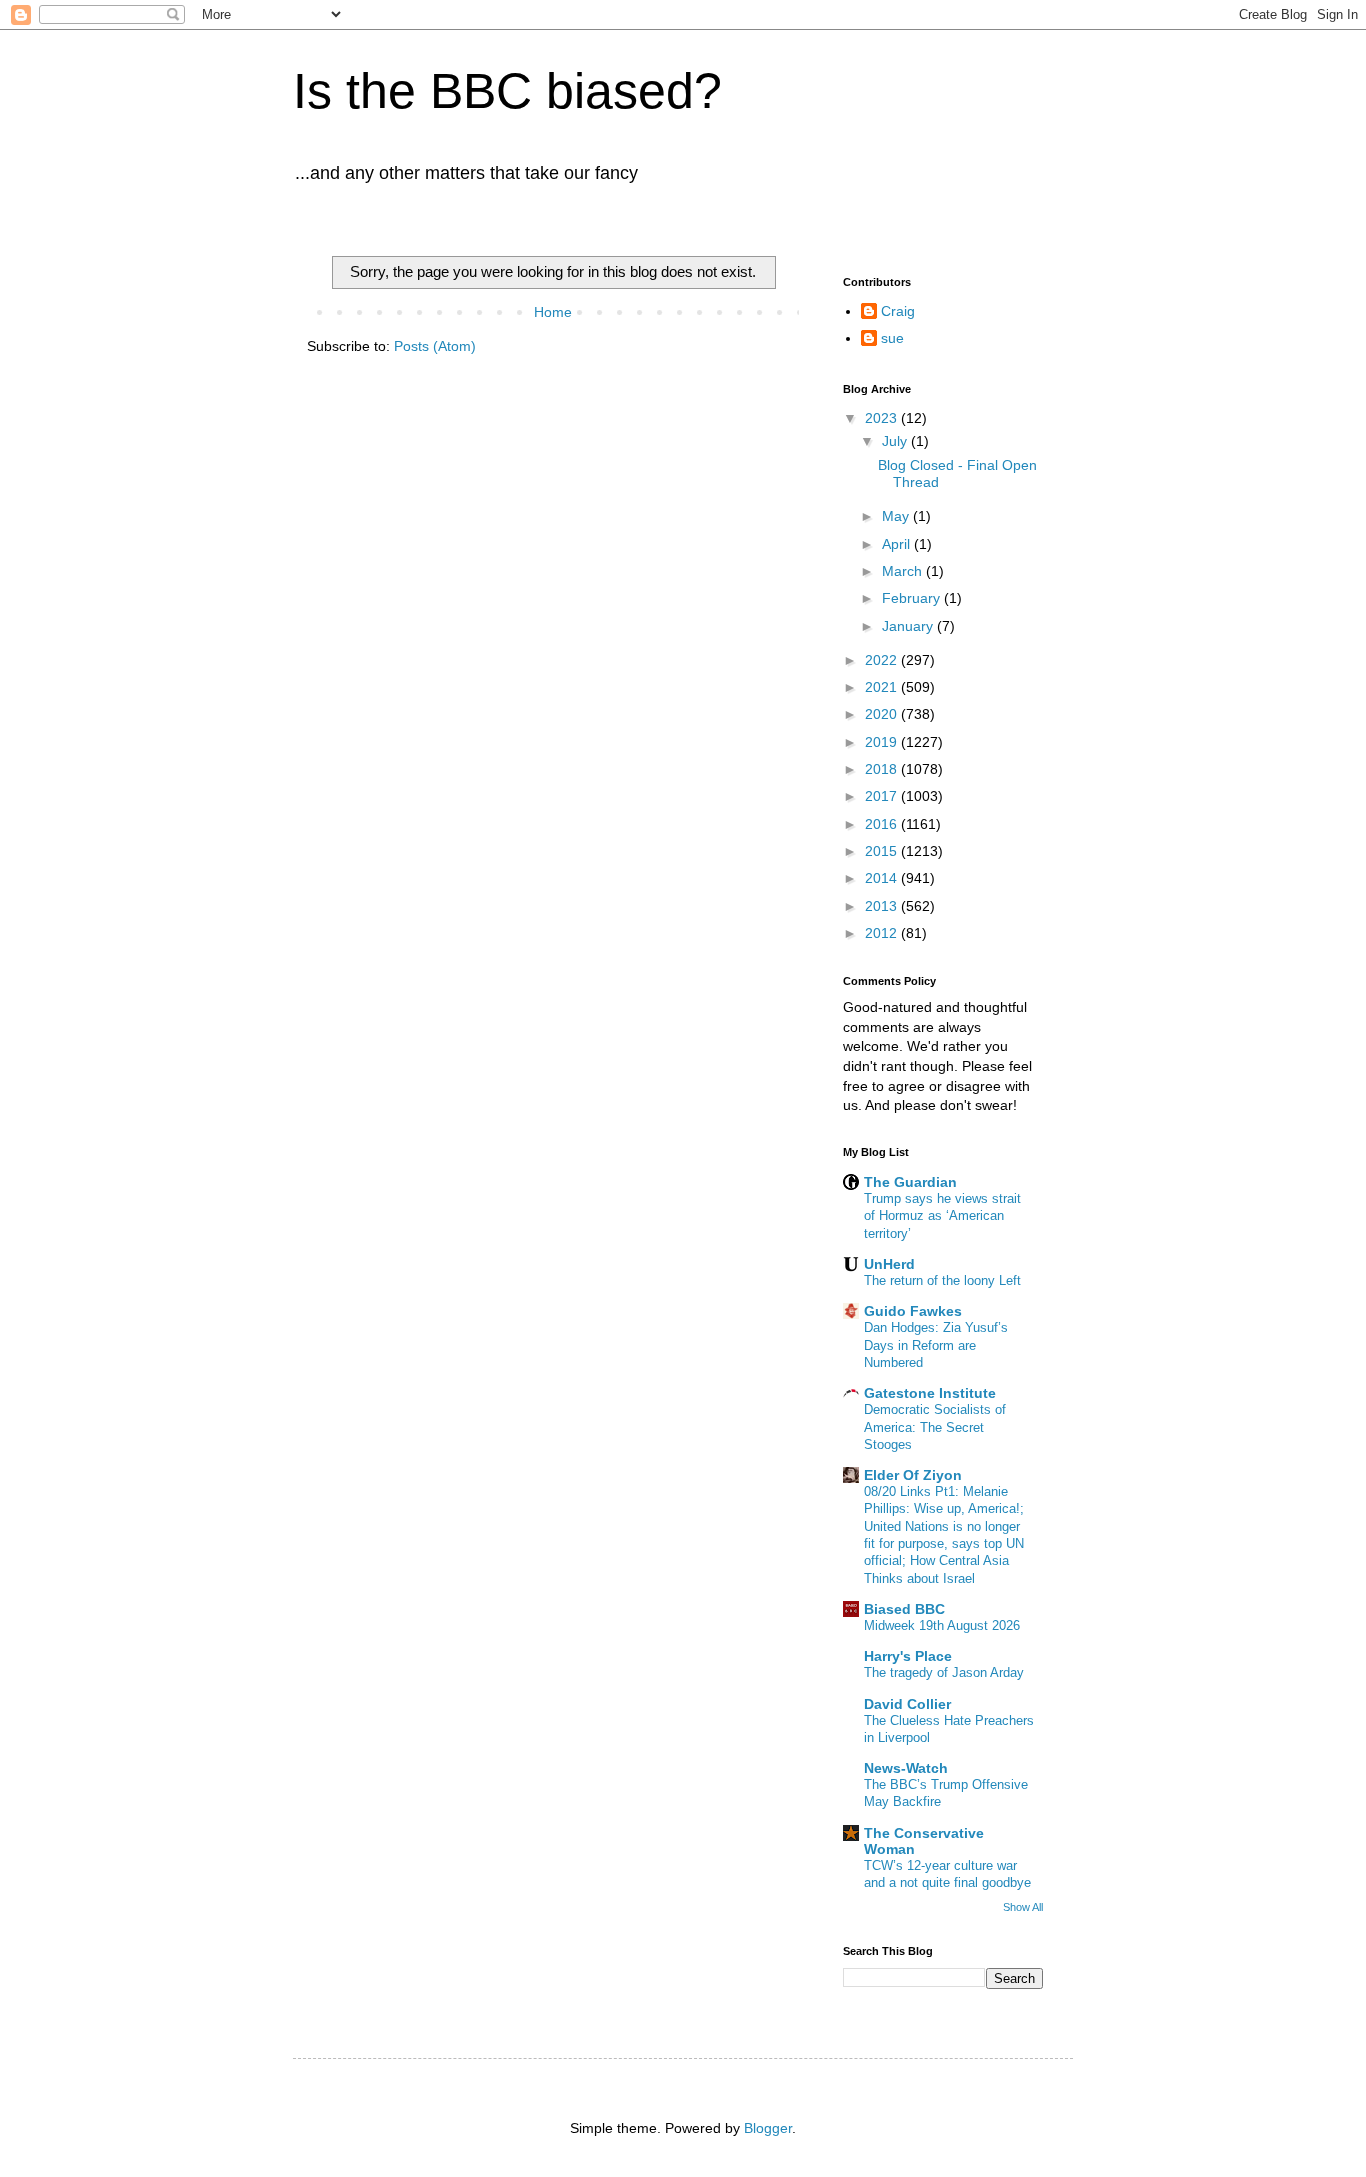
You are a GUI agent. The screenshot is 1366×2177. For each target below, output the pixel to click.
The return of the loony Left (942, 1280)
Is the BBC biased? (507, 91)
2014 (883, 878)
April (898, 544)
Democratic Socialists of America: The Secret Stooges (935, 1427)
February (913, 598)
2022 (883, 660)
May (897, 516)
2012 (883, 933)
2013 (883, 906)
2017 (883, 796)
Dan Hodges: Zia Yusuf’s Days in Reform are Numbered (936, 1345)
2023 (883, 418)
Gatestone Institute (930, 1393)
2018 (883, 769)
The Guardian (910, 1182)
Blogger (768, 2128)
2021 (883, 687)
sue (892, 338)
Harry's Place (908, 1656)
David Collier (907, 1704)
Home (553, 312)
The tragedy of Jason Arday (944, 1672)
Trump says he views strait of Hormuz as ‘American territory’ (942, 1216)
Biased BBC (904, 1609)
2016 (883, 824)
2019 (883, 742)
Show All (1023, 1907)
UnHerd (889, 1264)
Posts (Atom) (435, 346)
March (904, 571)
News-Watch (906, 1768)
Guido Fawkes (913, 1311)
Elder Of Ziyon (913, 1475)
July (896, 441)
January (909, 626)
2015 (883, 851)
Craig (898, 311)
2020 (883, 714)
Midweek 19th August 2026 (942, 1625)
